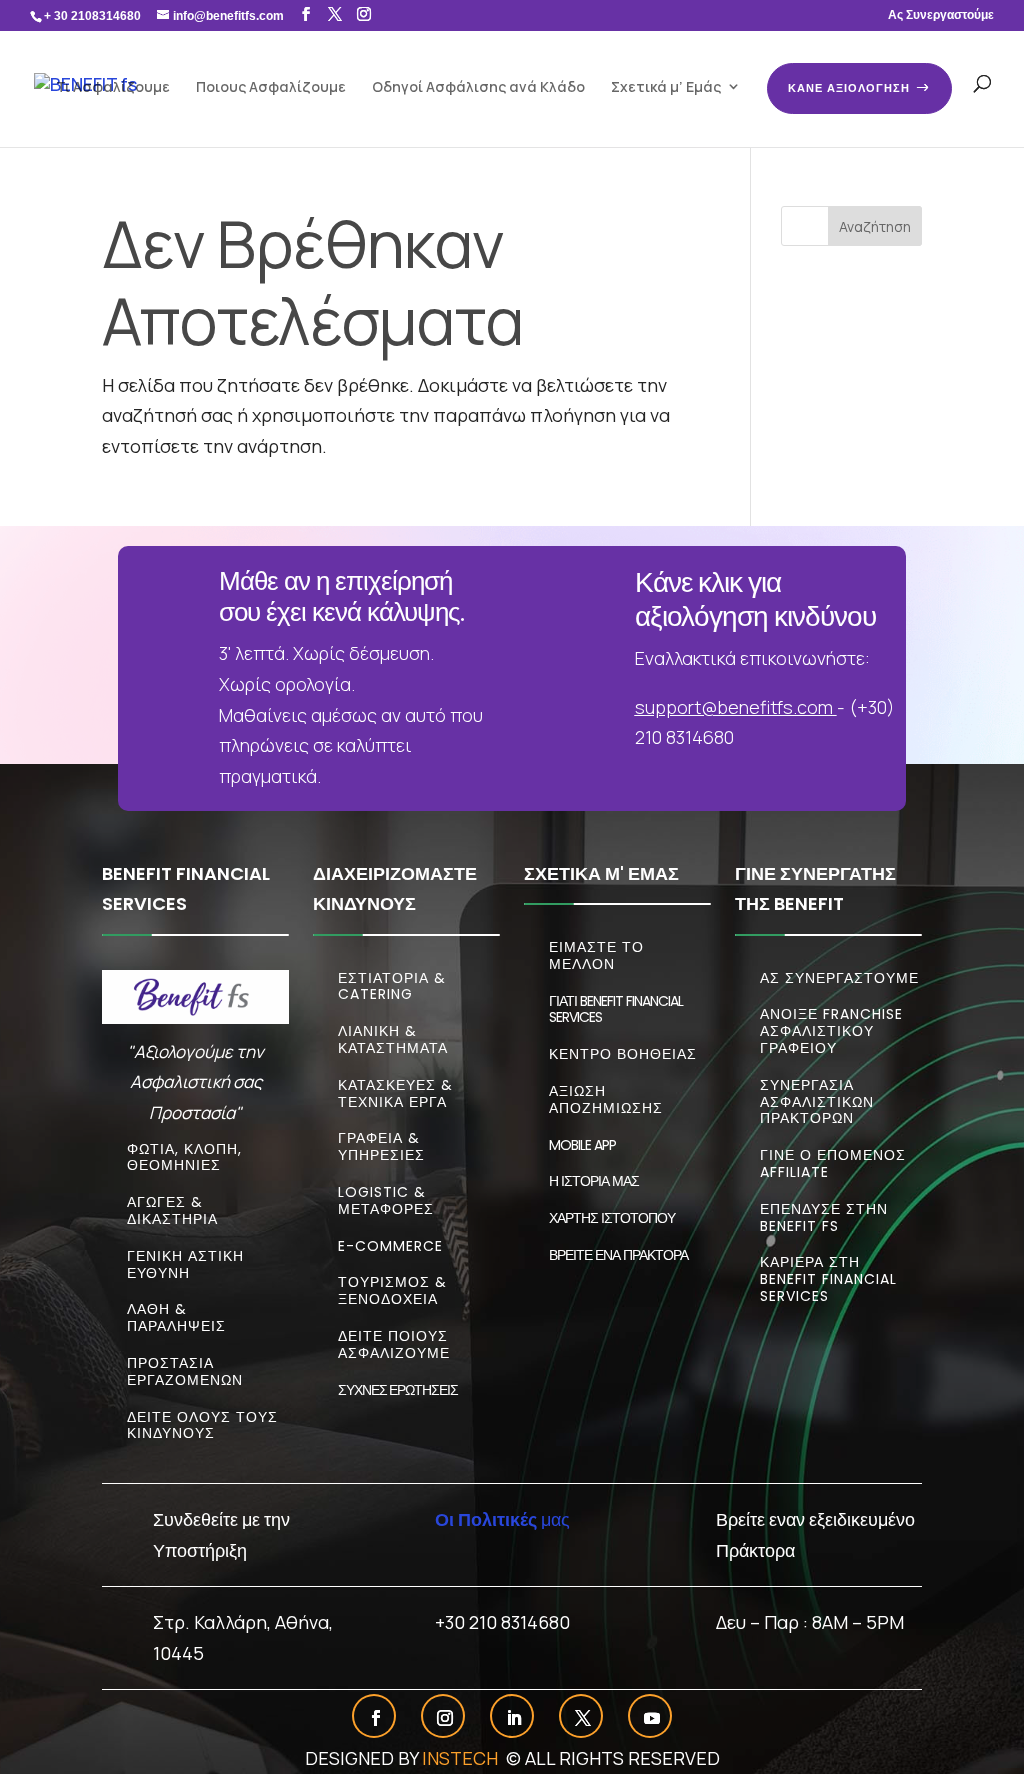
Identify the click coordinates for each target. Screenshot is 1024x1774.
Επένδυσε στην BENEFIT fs (824, 1217)
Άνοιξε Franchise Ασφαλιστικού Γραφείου (831, 1031)
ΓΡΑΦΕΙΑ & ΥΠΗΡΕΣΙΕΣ (381, 1146)
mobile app (582, 1145)
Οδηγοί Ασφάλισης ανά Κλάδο (478, 86)
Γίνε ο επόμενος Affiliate (833, 1163)
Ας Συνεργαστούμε (941, 15)
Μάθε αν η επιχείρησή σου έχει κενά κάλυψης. (341, 596)
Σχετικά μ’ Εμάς (666, 86)
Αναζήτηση (875, 226)
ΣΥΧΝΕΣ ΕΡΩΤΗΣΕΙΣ (398, 1389)
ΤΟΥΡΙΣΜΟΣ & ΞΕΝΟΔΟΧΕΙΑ (392, 1290)
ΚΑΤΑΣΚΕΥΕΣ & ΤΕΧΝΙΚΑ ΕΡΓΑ (395, 1093)
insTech (462, 1758)
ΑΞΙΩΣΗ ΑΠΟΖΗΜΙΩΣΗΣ (606, 1099)
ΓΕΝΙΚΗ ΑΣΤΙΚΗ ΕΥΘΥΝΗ (185, 1264)
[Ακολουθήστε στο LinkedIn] (514, 1718)
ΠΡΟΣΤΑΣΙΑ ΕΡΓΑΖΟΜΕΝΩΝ (185, 1371)
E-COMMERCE (390, 1246)
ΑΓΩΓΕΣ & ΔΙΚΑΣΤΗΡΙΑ (172, 1210)
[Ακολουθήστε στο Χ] (583, 1718)
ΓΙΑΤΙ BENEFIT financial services (616, 1009)
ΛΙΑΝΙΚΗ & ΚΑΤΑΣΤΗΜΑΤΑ (393, 1039)
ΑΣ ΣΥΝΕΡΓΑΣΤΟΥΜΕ (839, 978)
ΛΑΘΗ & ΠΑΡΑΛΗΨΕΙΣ (176, 1317)
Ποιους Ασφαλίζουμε (271, 86)
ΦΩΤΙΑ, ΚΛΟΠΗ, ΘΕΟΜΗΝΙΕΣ (184, 1157)
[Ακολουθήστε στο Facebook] (376, 1718)
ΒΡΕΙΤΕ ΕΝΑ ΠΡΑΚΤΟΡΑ (618, 1255)
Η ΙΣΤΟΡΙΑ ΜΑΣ (594, 1181)
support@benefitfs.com (734, 707)
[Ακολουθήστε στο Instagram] (445, 1718)
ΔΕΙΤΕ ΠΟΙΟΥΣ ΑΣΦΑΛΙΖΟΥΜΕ (394, 1344)
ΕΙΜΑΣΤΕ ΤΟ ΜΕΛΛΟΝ (596, 955)
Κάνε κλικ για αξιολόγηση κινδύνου (755, 599)
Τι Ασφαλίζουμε (113, 86)
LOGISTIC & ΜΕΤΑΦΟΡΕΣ (386, 1200)
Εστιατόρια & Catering (392, 986)
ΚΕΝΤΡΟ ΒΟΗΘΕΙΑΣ (623, 1054)
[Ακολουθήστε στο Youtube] (652, 1718)
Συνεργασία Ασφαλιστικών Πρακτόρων (817, 1102)
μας (502, 1519)
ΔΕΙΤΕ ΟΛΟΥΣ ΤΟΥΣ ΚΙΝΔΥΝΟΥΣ (202, 1425)
